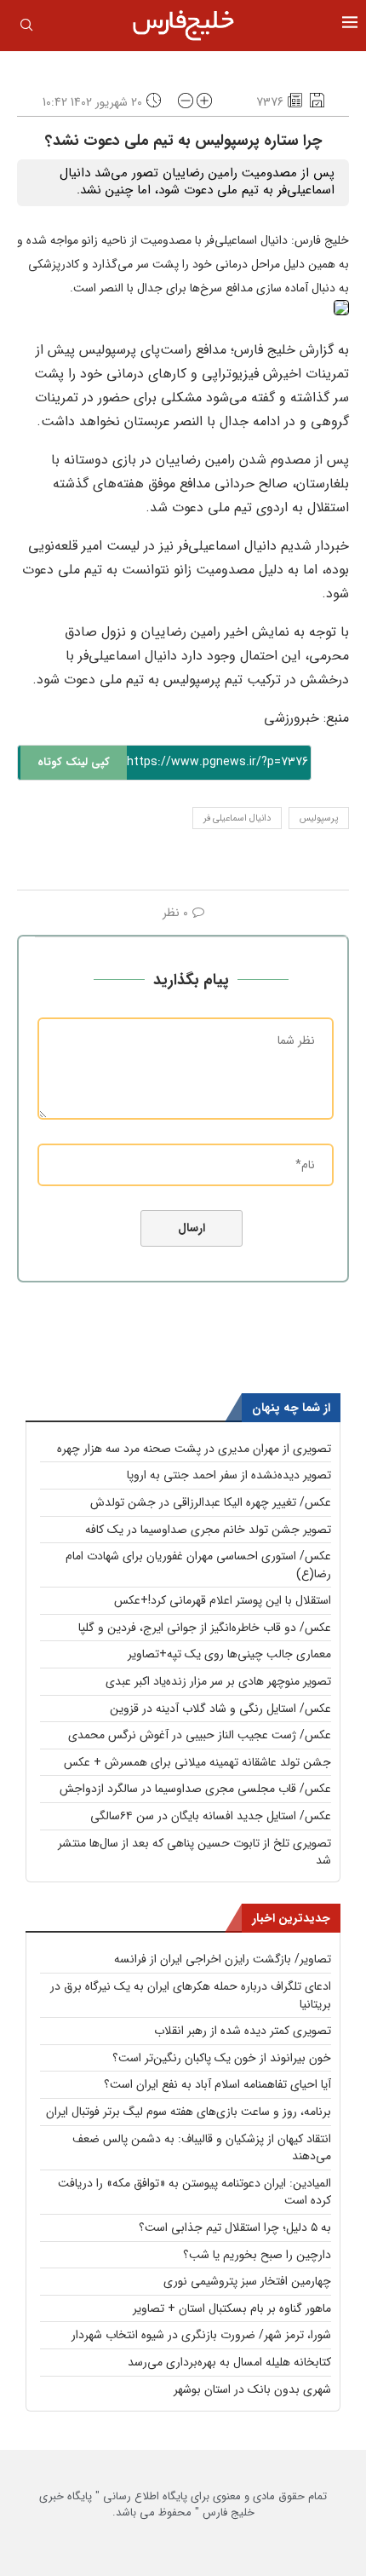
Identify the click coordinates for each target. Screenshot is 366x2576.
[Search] (26, 28)
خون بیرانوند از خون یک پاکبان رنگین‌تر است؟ (222, 2058)
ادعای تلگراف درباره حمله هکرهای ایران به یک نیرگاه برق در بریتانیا (191, 1995)
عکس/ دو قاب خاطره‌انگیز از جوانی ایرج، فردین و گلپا (205, 1628)
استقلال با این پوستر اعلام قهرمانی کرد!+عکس (223, 1600)
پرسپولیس (319, 818)
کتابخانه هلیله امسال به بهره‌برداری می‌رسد (229, 2362)
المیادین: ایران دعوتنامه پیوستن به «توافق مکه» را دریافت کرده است (194, 2192)
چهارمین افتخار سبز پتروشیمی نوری (247, 2281)
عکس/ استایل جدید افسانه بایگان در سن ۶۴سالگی (211, 1816)
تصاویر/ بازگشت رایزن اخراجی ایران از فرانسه (223, 1959)
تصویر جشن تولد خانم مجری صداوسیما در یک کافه (208, 1530)
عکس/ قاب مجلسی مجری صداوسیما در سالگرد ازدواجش (195, 1789)
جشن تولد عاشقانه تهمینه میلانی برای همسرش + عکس (197, 1762)
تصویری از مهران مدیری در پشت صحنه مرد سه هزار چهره (194, 1449)
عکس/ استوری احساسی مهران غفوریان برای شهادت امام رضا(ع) (198, 1565)
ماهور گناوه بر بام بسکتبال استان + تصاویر (232, 2308)
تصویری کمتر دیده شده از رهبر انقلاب (243, 2031)
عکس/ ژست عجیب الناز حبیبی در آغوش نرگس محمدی (200, 1735)
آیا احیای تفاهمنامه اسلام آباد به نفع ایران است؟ (217, 2084)
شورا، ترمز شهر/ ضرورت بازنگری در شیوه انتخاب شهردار (201, 2335)
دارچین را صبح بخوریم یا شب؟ (257, 2255)
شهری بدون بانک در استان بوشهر (252, 2389)
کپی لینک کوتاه (74, 762)
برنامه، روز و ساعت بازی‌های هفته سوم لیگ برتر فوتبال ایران (189, 2112)
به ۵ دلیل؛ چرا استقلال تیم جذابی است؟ (235, 2227)
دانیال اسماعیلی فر (237, 818)
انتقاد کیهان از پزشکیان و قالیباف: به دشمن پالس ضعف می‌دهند (202, 2148)
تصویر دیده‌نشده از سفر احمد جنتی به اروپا (229, 1475)
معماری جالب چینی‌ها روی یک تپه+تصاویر (229, 1654)
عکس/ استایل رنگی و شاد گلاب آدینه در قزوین (220, 1709)
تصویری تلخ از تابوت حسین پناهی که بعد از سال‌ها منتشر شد (194, 1852)
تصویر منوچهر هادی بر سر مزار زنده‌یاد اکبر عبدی (218, 1681)
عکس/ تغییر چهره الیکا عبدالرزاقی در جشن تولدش (211, 1502)
